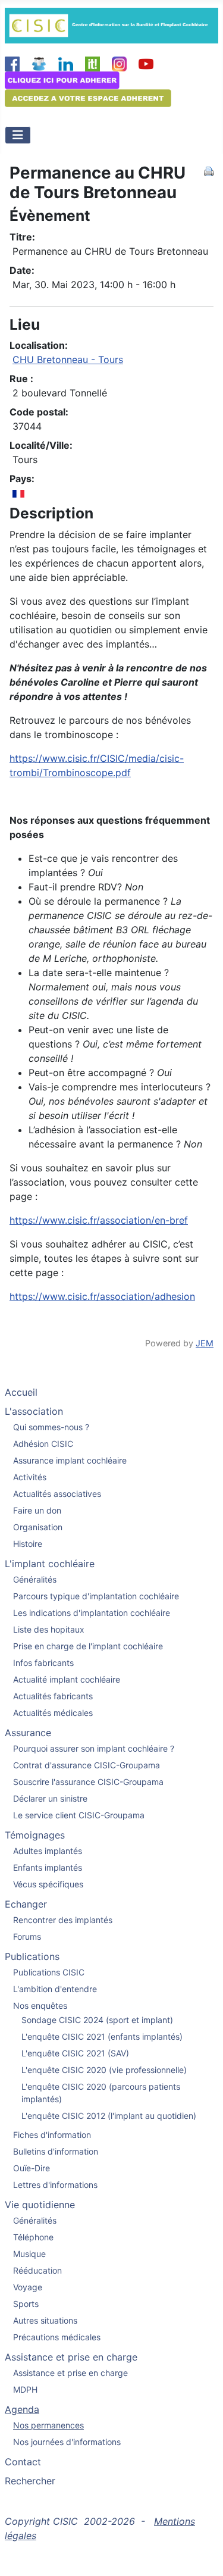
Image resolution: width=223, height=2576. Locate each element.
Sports (26, 2304)
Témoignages (35, 1835)
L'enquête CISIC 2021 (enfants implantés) (102, 2036)
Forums (27, 1936)
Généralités (35, 1579)
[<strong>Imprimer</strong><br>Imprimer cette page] (209, 170)
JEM (205, 1343)
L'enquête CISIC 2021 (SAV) (75, 2053)
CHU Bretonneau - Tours (68, 359)
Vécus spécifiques (48, 1884)
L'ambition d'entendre (55, 1989)
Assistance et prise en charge (71, 2357)
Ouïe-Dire (32, 2168)
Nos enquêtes (40, 2006)
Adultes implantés (48, 1851)
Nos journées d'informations (67, 2442)
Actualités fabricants (53, 1696)
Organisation (38, 1527)
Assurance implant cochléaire (70, 1460)
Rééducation (37, 2270)
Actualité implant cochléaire (67, 1679)
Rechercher (30, 2481)
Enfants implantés (48, 1867)
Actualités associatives (57, 1494)
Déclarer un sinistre (50, 1798)
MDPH (25, 2389)
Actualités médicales (53, 1713)
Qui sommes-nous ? (51, 1427)
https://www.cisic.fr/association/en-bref (99, 1220)
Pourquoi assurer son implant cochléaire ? (94, 1748)
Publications (32, 1956)
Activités (30, 1477)
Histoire (28, 1544)
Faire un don (37, 1510)
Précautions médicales (57, 2337)
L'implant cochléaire (50, 1564)
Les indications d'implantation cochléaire (92, 1613)
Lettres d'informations (55, 2185)
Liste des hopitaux (49, 1629)
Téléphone (33, 2237)
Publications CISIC (49, 1972)
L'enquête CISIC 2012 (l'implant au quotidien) (109, 2116)
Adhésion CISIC (43, 1444)
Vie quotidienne (40, 2205)
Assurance (28, 1733)
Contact (23, 2462)
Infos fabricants (43, 1663)
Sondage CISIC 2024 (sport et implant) (97, 2020)
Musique (29, 2254)
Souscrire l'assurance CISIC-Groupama (88, 1782)
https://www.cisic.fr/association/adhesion (102, 1296)
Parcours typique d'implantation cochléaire (96, 1596)
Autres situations (45, 2320)
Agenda (22, 2409)
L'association (34, 1411)
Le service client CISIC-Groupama (79, 1815)
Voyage (28, 2287)
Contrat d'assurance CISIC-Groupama (87, 1765)
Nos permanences (48, 2425)
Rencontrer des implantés (63, 1920)
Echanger (26, 1904)
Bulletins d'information (56, 2151)
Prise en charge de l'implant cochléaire (88, 1646)
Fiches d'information (52, 2135)
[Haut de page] (202, 2554)
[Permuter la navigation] (18, 135)
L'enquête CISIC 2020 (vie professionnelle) (104, 2070)
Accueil (21, 1392)
